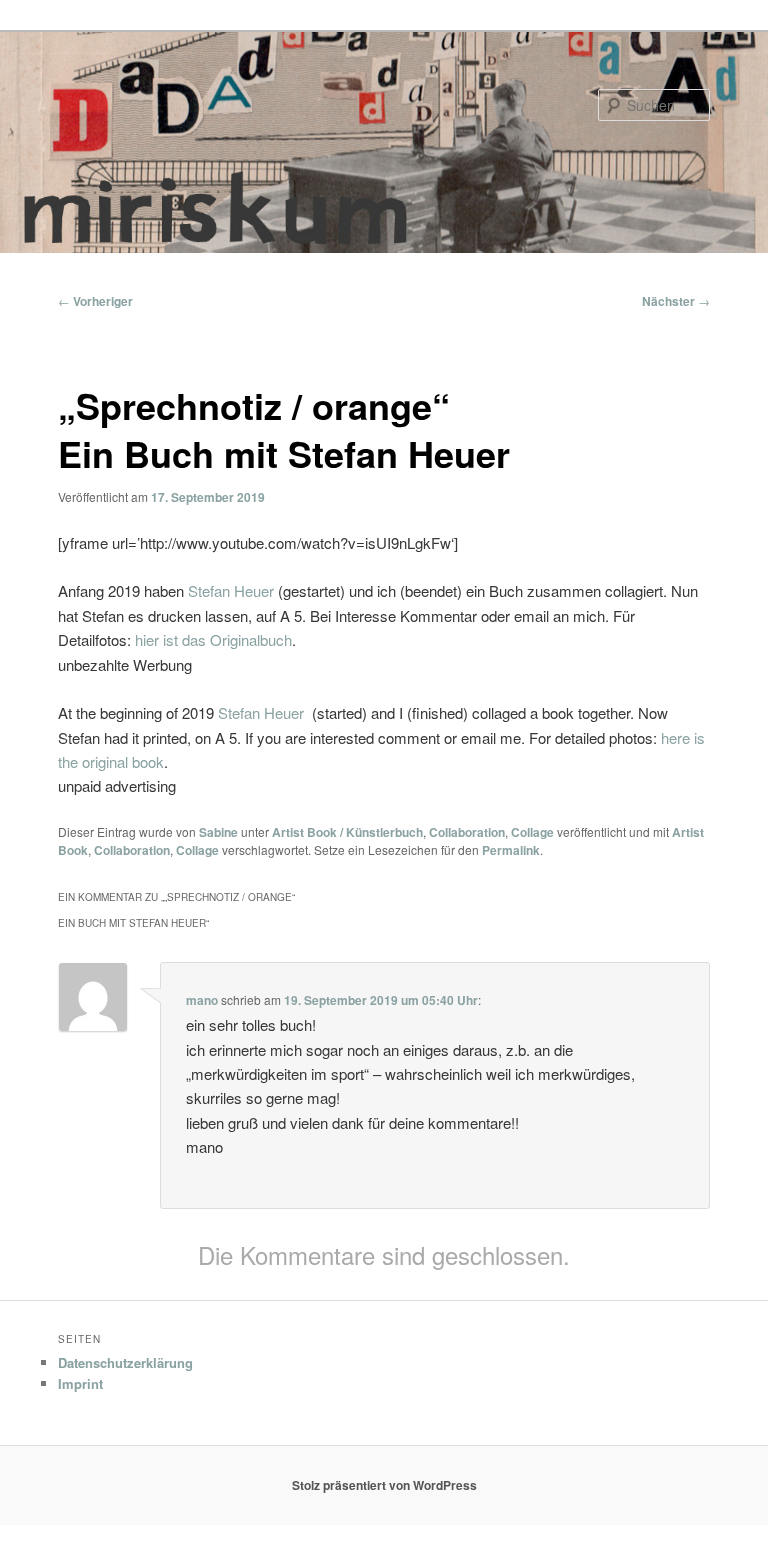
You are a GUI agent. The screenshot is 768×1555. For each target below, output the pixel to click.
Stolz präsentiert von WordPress (384, 1485)
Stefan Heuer (231, 590)
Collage (532, 832)
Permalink (511, 850)
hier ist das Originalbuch (213, 639)
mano (202, 1000)
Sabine (218, 832)
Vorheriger (95, 301)
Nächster (676, 301)
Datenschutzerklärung (125, 1362)
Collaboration (467, 832)
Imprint (80, 1383)
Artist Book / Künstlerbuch (347, 832)
